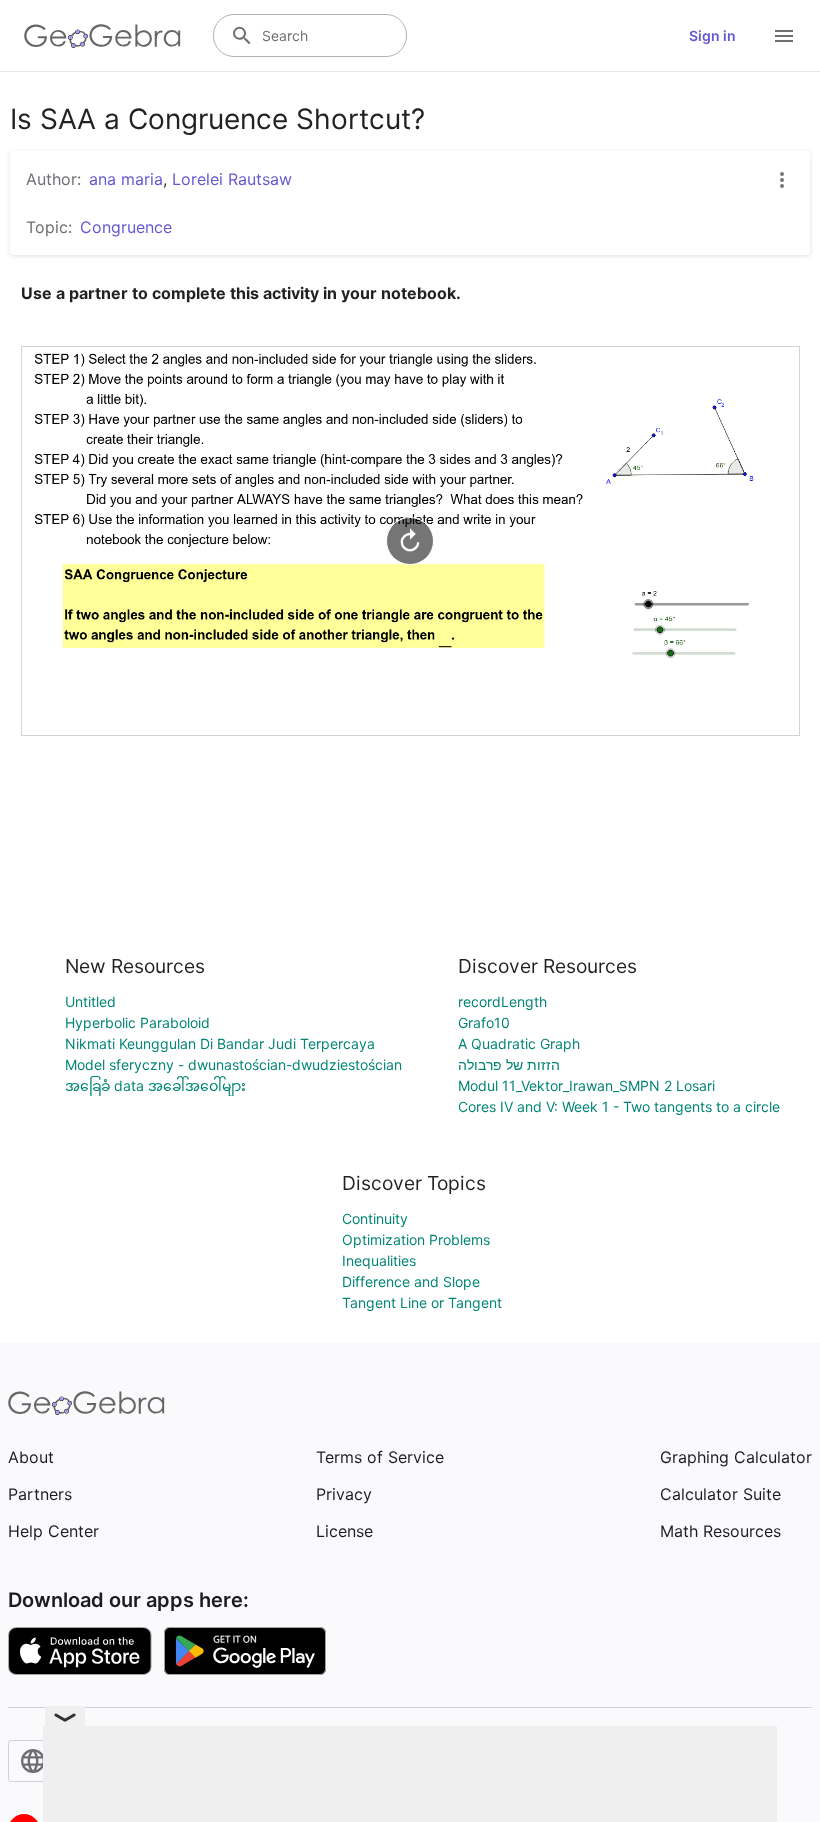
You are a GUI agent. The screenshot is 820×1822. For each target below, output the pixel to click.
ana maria (126, 179)
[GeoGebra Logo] (102, 36)
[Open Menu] (784, 36)
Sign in (712, 35)
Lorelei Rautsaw (232, 179)
